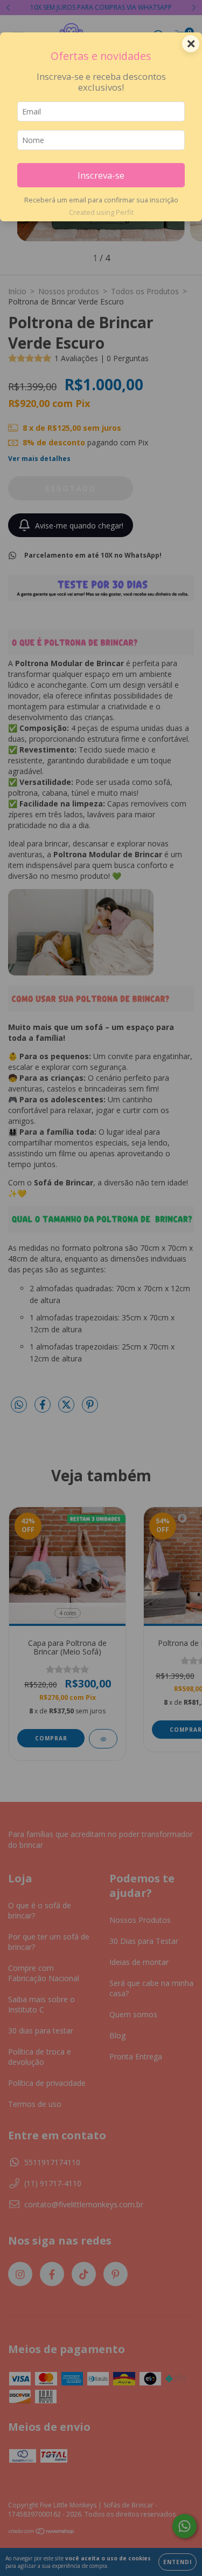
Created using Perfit (101, 212)
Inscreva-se (101, 175)
